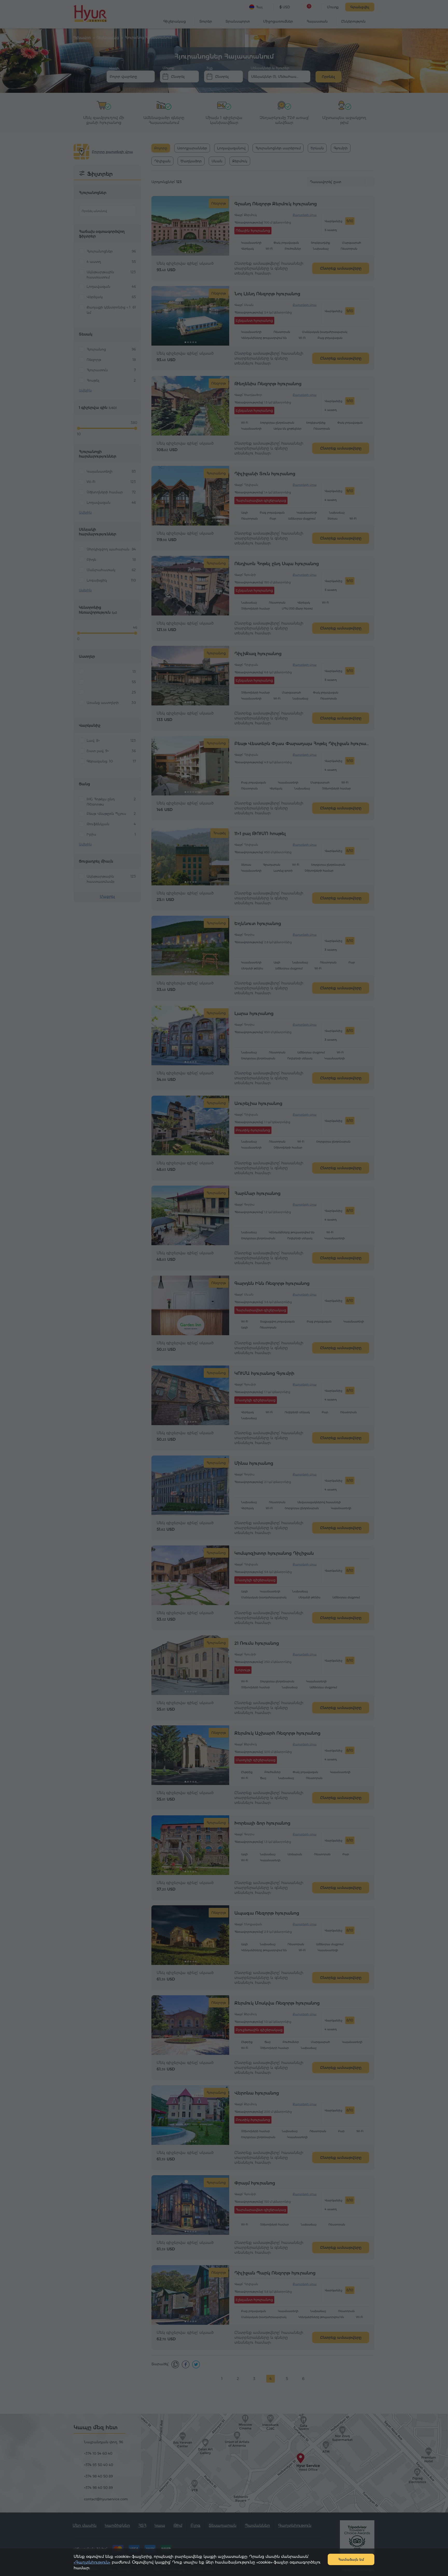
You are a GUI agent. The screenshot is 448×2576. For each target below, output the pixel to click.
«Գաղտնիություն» (92, 2562)
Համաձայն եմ (351, 2559)
